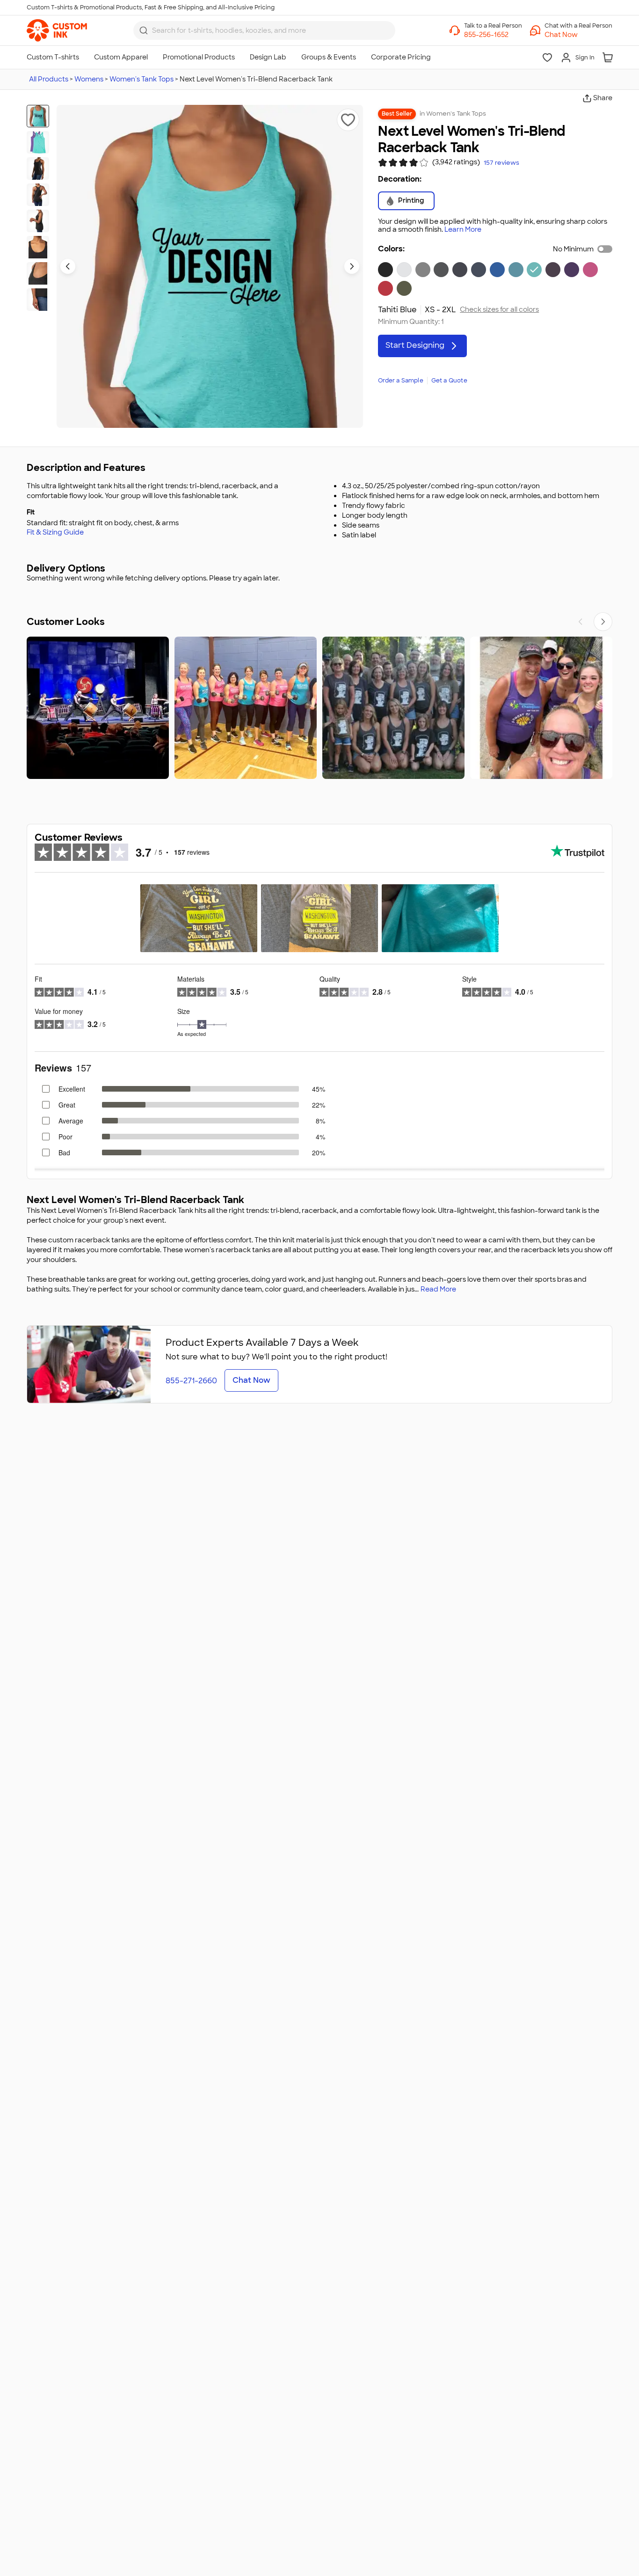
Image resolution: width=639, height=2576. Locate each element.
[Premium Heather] (423, 270)
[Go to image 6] (38, 247)
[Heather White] (404, 270)
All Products (49, 79)
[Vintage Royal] (497, 270)
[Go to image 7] (38, 273)
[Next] (603, 622)
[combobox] (264, 30)
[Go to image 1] (38, 116)
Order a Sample (401, 381)
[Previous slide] (68, 266)
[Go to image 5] (38, 221)
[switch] (605, 249)
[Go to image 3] (38, 169)
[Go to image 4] (38, 195)
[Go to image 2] (38, 142)
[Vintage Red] (385, 288)
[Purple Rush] (572, 270)
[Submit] (144, 30)
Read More (438, 1289)
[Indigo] (479, 270)
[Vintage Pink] (590, 270)
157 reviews (501, 163)
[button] (578, 35)
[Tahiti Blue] (534, 270)
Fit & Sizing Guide (55, 532)
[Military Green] (404, 288)
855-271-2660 (191, 1381)
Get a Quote (449, 381)
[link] (57, 30)
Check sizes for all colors (499, 310)
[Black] (385, 270)
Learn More (463, 230)
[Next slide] (352, 266)
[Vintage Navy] (460, 270)
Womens (89, 79)
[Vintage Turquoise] (516, 270)
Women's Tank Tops (142, 79)
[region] (319, 708)
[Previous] (581, 622)
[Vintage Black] (441, 270)
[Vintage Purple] (553, 270)
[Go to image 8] (38, 300)
